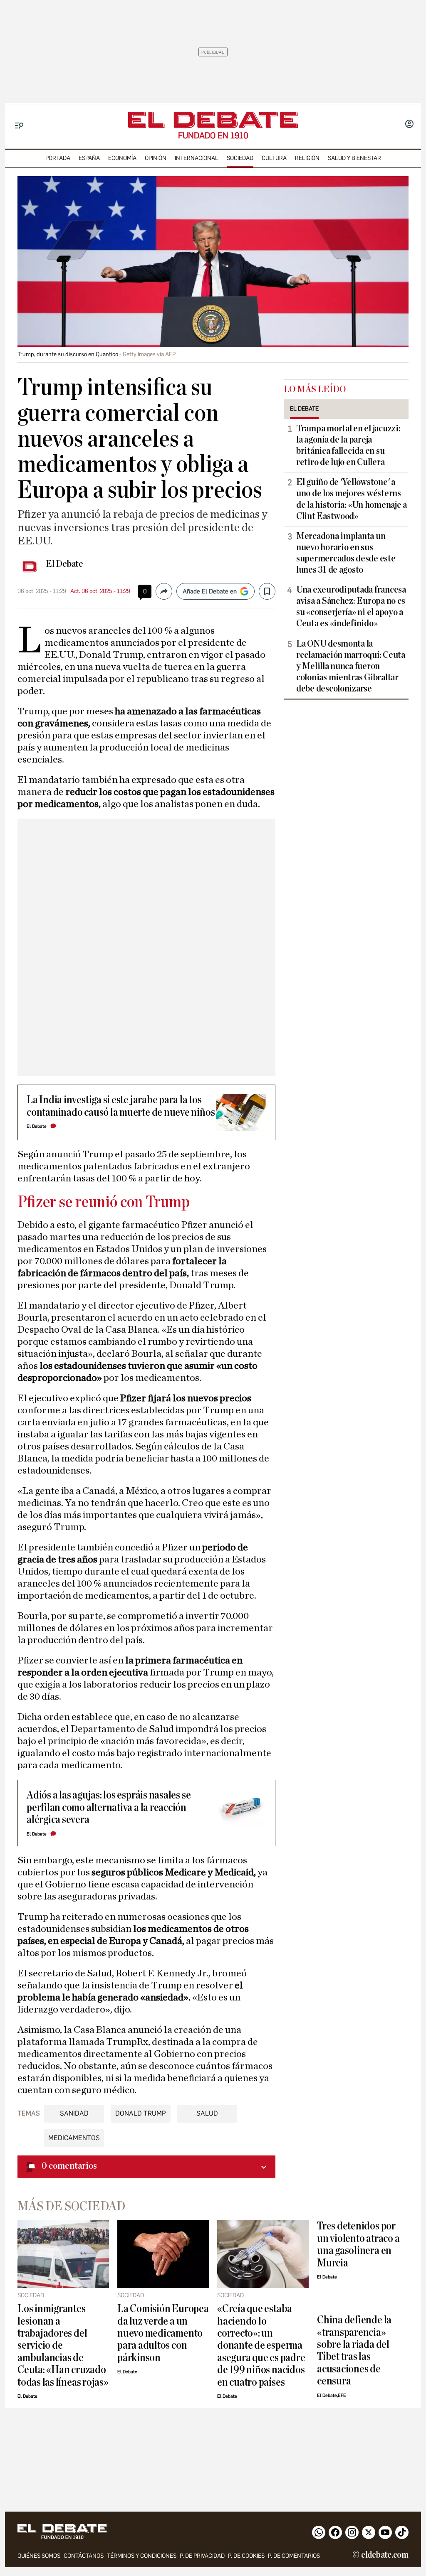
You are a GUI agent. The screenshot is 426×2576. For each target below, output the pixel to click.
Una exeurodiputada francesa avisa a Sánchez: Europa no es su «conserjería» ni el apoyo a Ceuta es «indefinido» (351, 606)
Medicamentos (74, 2138)
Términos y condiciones (142, 2556)
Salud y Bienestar (354, 158)
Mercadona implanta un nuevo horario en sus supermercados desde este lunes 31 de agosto (346, 553)
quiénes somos (39, 2556)
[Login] (409, 125)
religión (307, 158)
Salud (207, 2113)
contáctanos (84, 2556)
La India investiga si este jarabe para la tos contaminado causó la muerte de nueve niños (121, 1106)
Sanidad (74, 2113)
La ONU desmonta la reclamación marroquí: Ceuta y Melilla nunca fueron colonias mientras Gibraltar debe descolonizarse (351, 666)
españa (89, 158)
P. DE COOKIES (246, 2556)
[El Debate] (213, 120)
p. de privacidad (202, 2556)
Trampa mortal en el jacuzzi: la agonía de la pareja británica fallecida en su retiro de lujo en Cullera (348, 445)
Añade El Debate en (210, 591)
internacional (197, 158)
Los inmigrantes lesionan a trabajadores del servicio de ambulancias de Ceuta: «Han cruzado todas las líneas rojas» (63, 2345)
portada (58, 158)
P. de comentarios (294, 2556)
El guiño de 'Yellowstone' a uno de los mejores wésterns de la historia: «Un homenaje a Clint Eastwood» (352, 499)
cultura (274, 158)
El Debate (64, 564)
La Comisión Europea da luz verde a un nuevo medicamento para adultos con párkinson (163, 2333)
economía (122, 158)
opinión (156, 158)
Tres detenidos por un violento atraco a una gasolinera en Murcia (358, 2244)
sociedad (240, 158)
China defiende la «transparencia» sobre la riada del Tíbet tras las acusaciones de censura (354, 2350)
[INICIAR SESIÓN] (409, 125)
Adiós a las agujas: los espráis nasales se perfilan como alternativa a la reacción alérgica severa (109, 1807)
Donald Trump (141, 2113)
